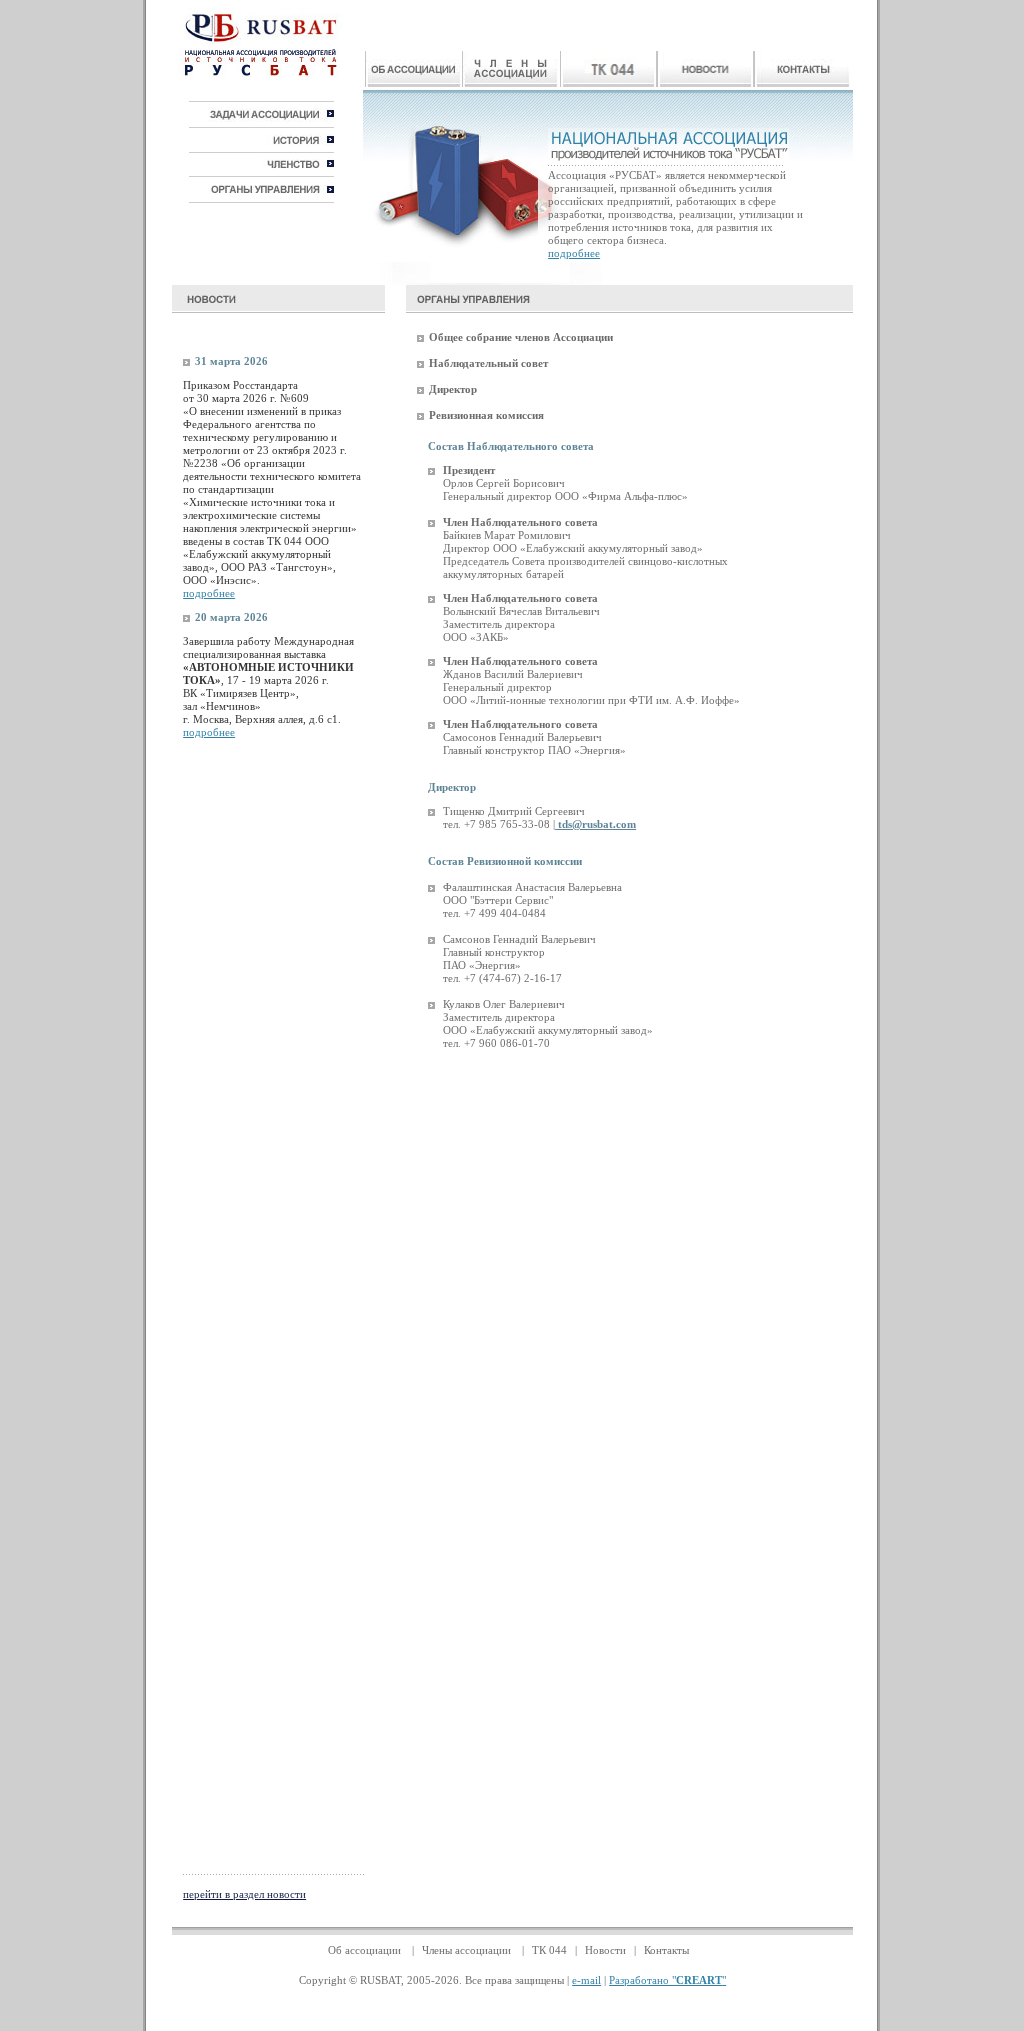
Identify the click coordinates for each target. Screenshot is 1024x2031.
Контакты (666, 1950)
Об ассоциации (366, 1950)
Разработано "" (667, 1980)
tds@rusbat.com (595, 824)
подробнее (574, 253)
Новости (605, 1950)
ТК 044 (549, 1950)
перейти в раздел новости (244, 1894)
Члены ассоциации (468, 1950)
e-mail (586, 1980)
